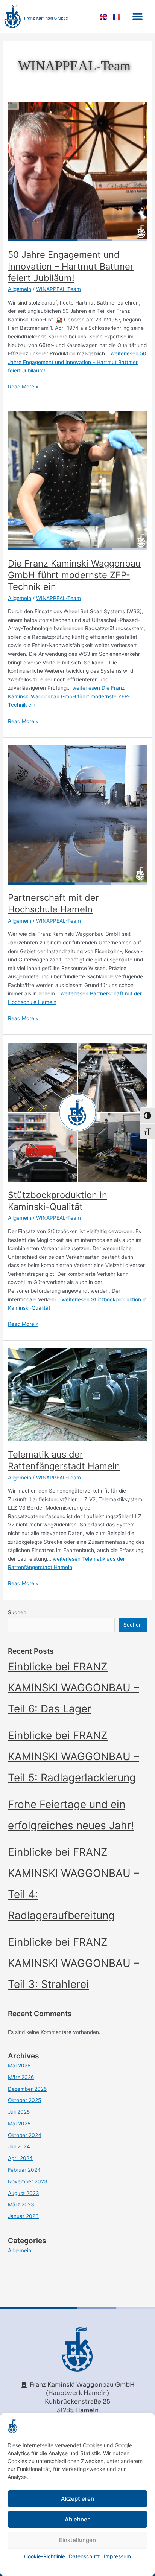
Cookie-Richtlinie (45, 2556)
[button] (137, 17)
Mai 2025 (19, 2124)
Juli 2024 (19, 2146)
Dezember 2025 (27, 2089)
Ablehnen (78, 2519)
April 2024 (20, 2158)
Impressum (117, 2556)
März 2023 (21, 2204)
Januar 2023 (23, 2216)
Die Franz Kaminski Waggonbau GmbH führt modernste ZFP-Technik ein (74, 575)
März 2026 (21, 2077)
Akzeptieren (77, 2499)
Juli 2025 (19, 2112)
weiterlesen (77, 362)
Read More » (23, 386)
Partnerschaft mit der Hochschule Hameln (53, 903)
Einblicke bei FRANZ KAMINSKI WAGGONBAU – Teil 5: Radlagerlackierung (73, 1756)
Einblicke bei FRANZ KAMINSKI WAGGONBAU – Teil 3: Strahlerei (73, 1963)
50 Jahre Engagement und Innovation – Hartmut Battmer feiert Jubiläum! (71, 266)
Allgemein (20, 289)
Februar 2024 (24, 2170)
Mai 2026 (19, 2066)
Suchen (17, 1612)
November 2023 (28, 2181)
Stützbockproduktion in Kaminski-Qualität (58, 1201)
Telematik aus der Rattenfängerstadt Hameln (64, 1460)
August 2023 (24, 2193)
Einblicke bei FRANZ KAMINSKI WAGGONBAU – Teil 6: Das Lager (73, 1688)
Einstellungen (77, 2540)
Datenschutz (84, 2556)
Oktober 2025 (24, 2100)
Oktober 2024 (25, 2135)
